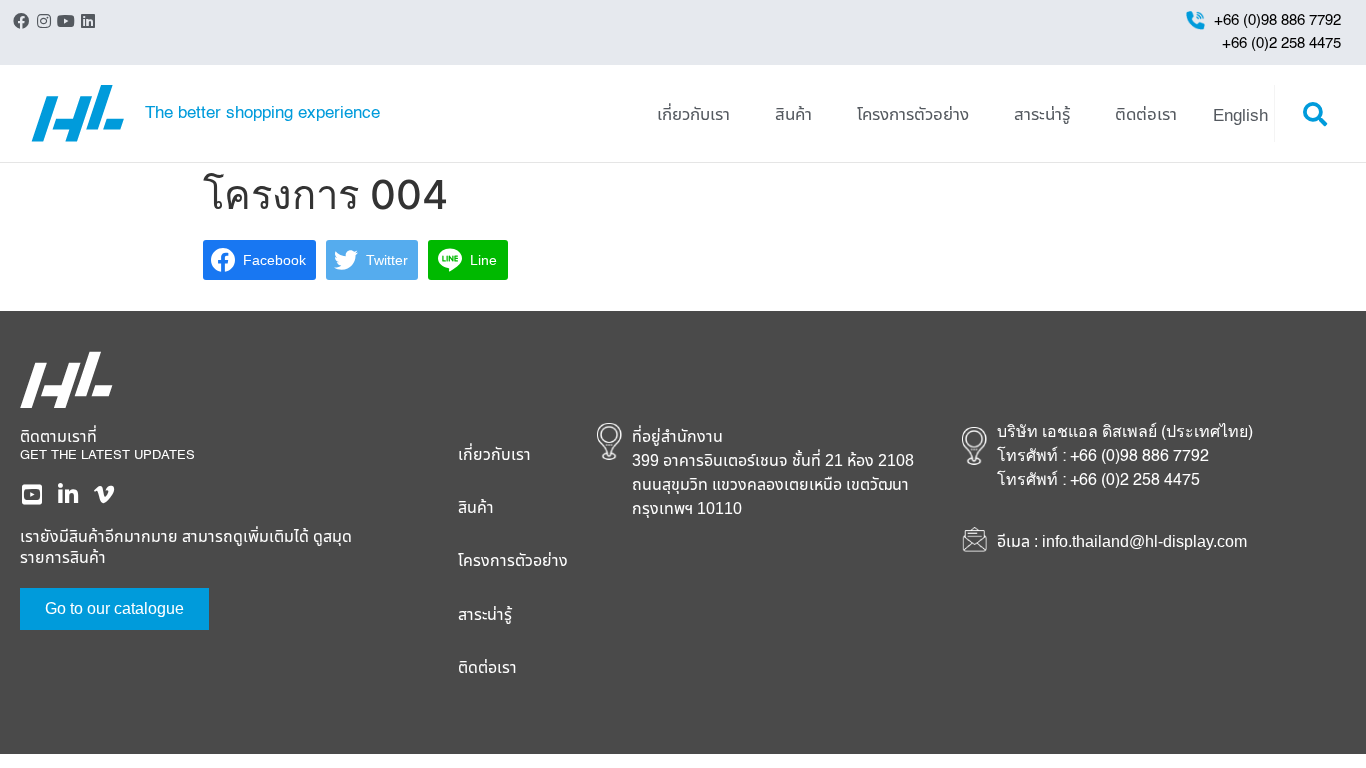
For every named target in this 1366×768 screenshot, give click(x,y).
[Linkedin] (88, 21)
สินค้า (793, 113)
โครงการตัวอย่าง (913, 113)
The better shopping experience (262, 113)
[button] (1315, 114)
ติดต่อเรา (1146, 113)
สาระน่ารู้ (1042, 113)
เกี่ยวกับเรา (693, 113)
